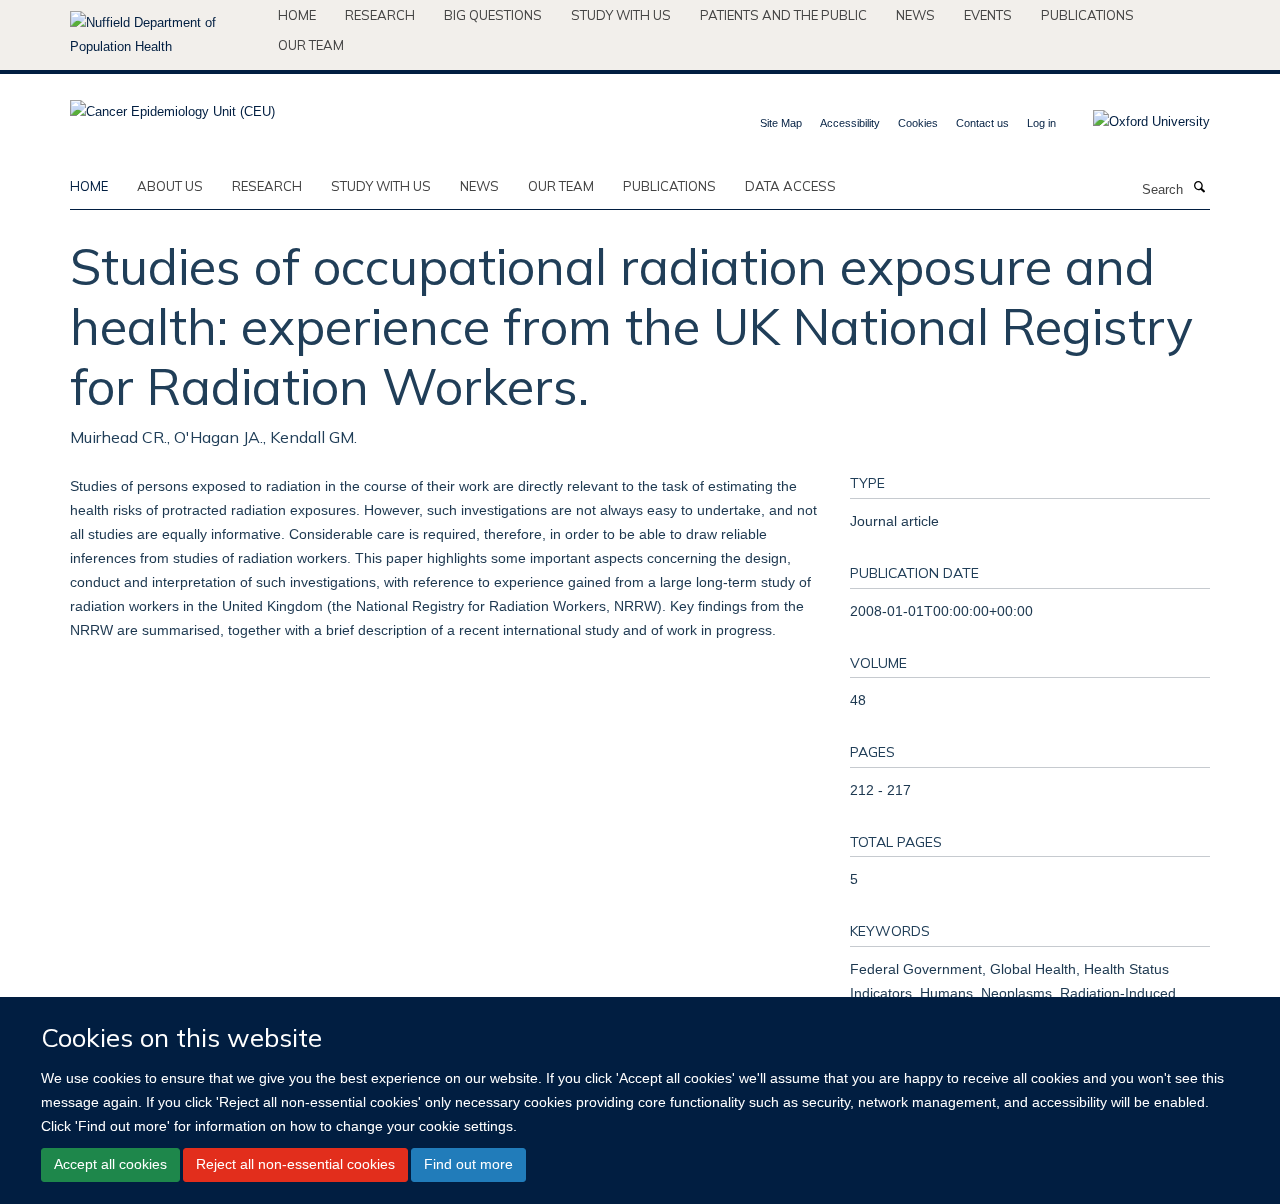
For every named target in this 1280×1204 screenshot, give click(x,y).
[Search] (1199, 188)
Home (297, 15)
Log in (1041, 123)
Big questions (493, 15)
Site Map (781, 123)
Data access (790, 186)
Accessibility (850, 123)
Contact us (982, 123)
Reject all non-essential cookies (295, 1164)
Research (380, 15)
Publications (1087, 15)
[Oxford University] (1136, 122)
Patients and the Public (783, 15)
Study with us (621, 15)
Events (988, 15)
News (915, 15)
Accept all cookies (110, 1164)
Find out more (468, 1164)
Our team (311, 45)
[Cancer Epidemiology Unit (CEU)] (172, 105)
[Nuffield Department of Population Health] (166, 35)
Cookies (918, 123)
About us (170, 186)
